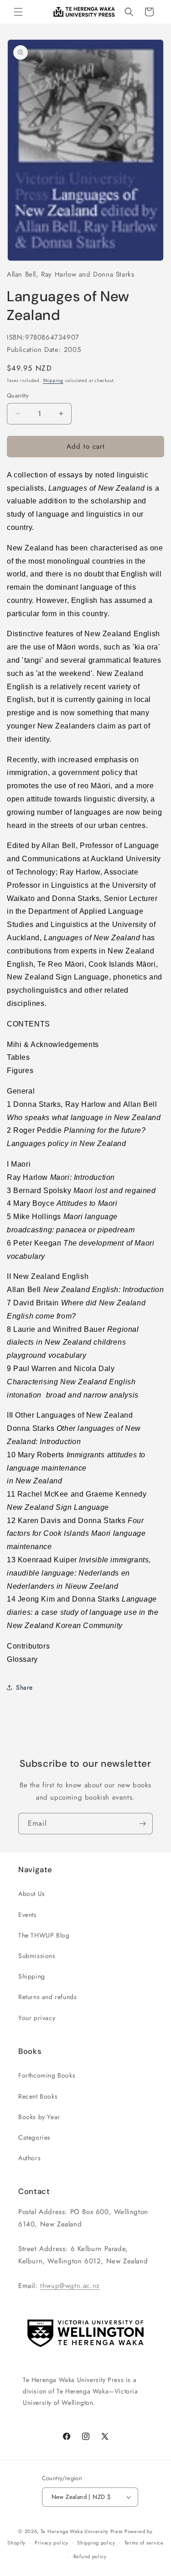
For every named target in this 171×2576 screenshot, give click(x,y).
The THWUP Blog (44, 1935)
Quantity (18, 395)
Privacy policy (52, 2543)
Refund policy (90, 2556)
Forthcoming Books (47, 2075)
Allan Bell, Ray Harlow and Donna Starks (70, 274)
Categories (34, 2137)
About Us (32, 1894)
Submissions (37, 1956)
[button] (18, 12)
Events (28, 1915)
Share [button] (24, 1687)
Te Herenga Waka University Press (82, 2531)
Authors (29, 2158)
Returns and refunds (47, 1997)
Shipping (53, 380)
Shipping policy (96, 2543)
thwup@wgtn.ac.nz (70, 2286)
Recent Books (38, 2096)
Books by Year (39, 2117)
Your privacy (37, 2018)
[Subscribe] (142, 1824)
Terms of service (144, 2543)
